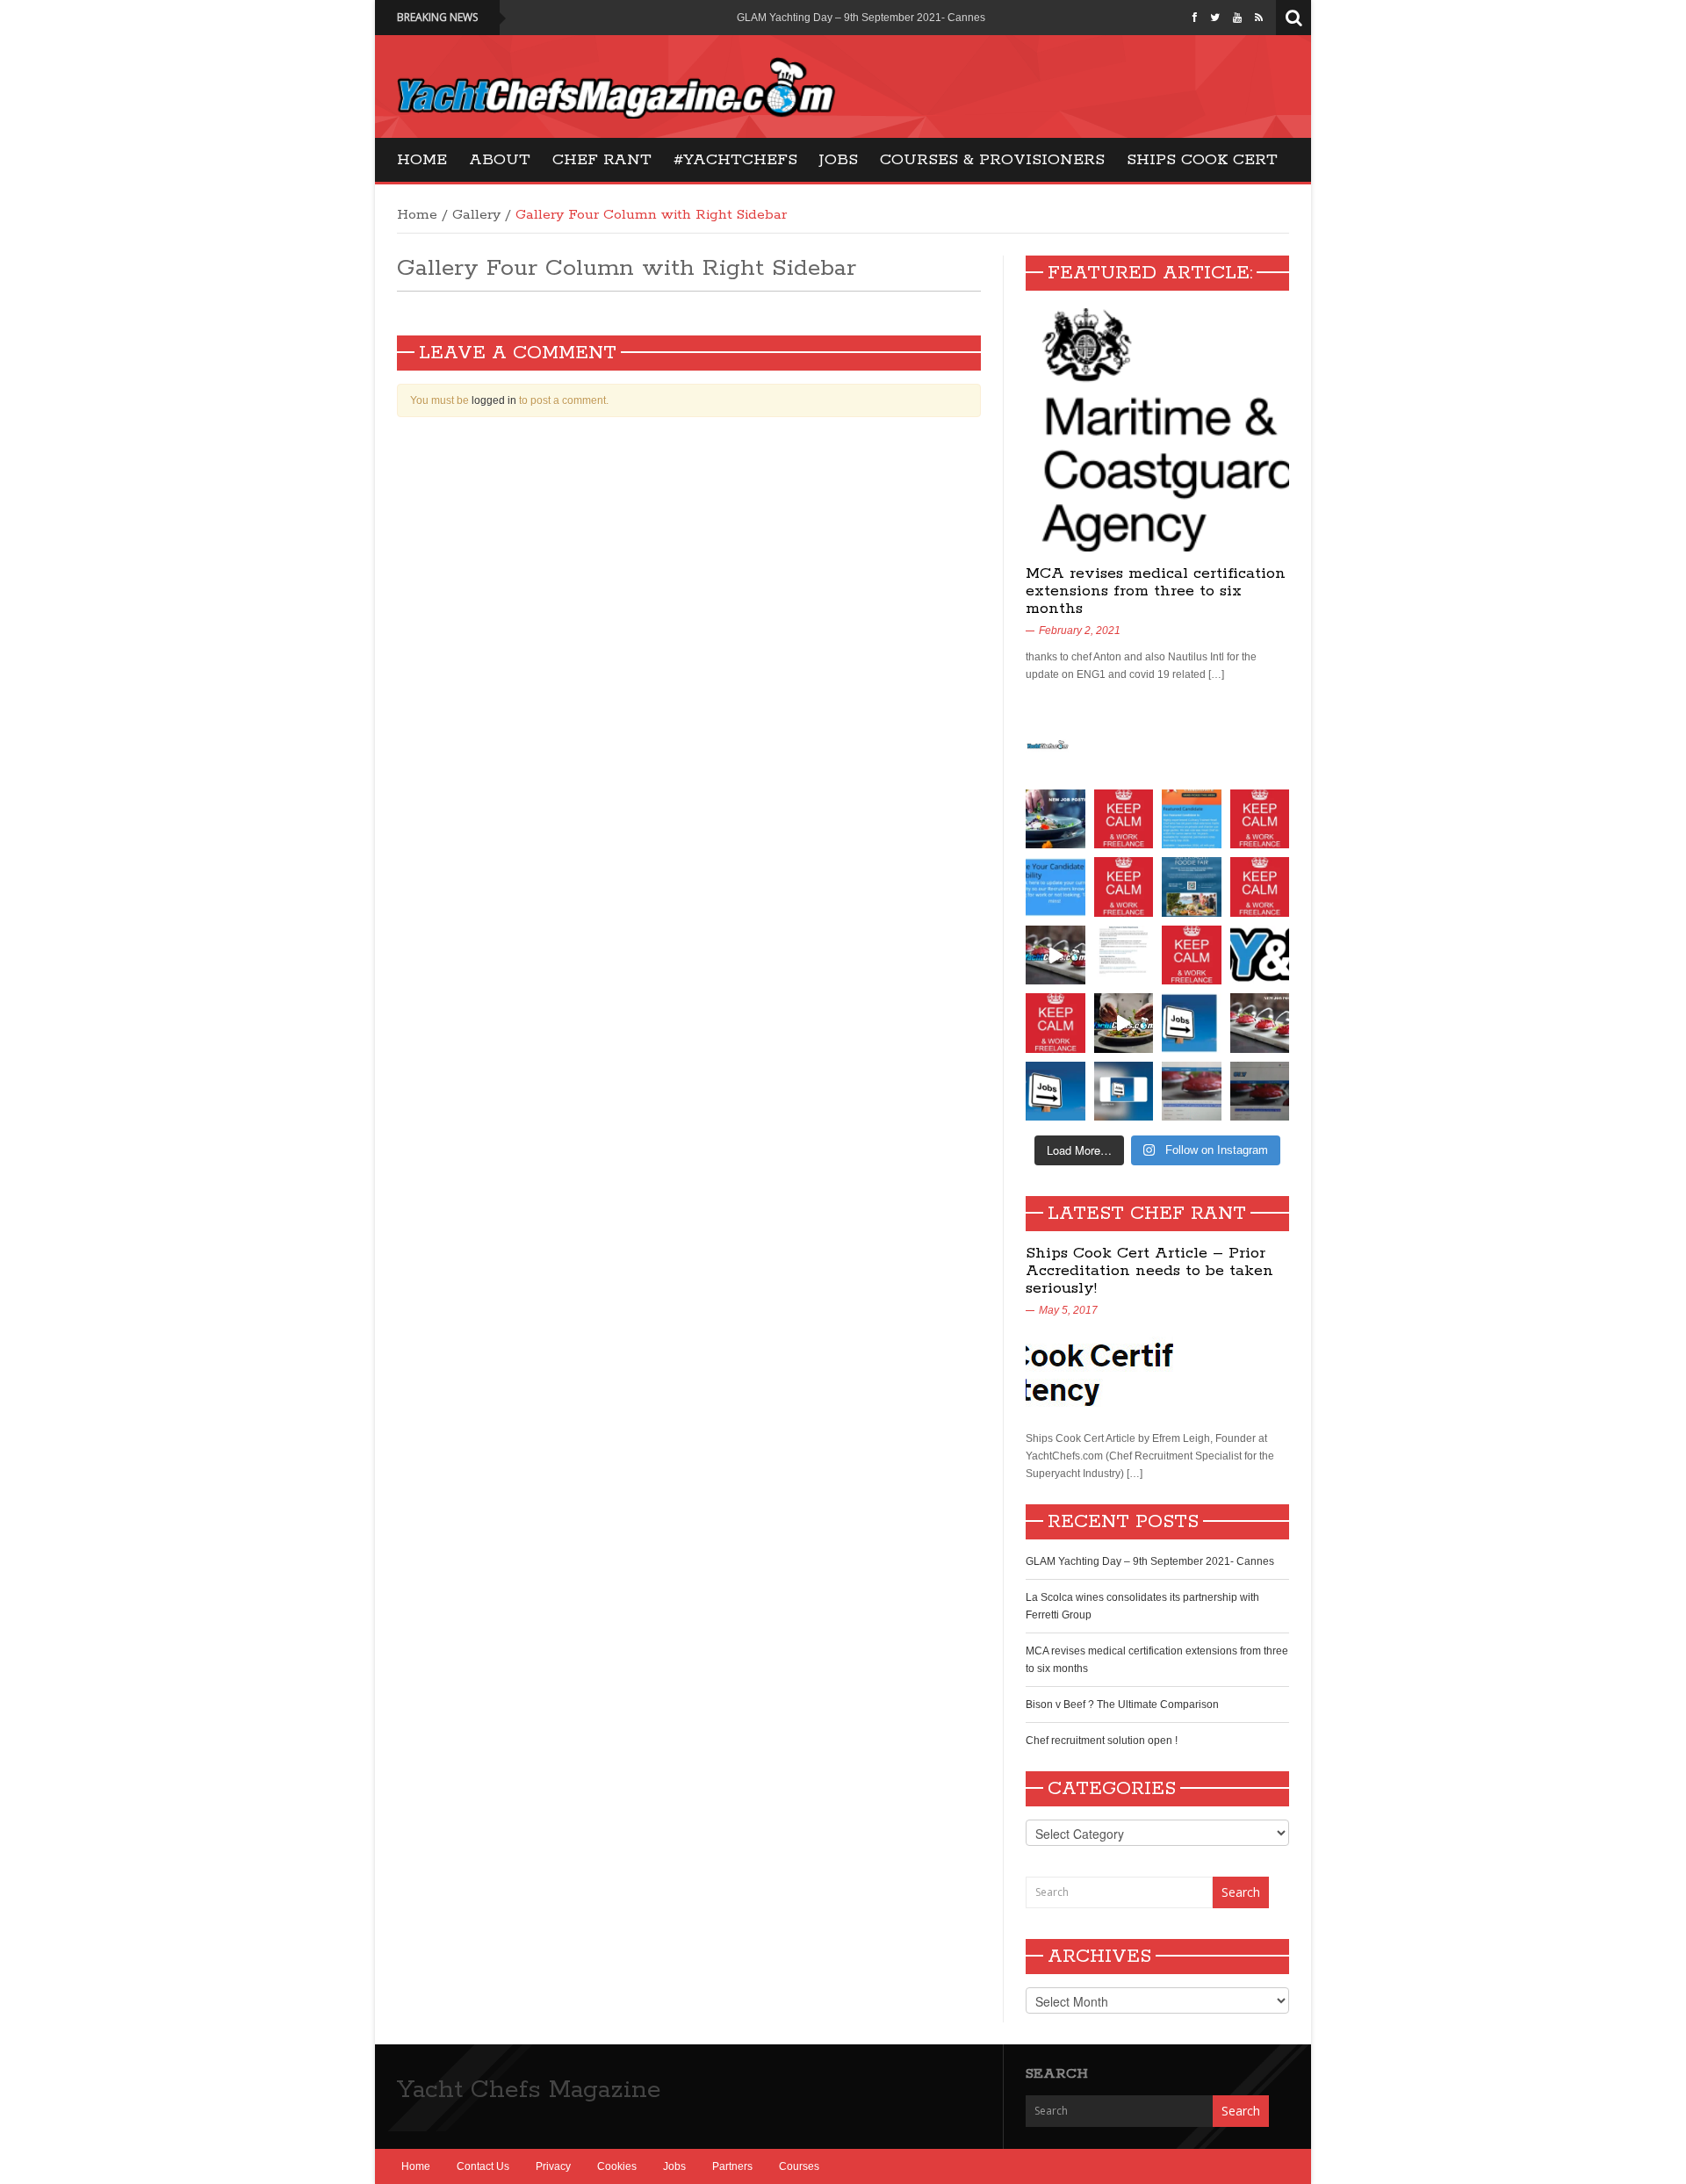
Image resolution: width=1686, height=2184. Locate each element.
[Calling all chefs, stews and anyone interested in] (1192, 887)
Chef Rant (602, 160)
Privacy (553, 2166)
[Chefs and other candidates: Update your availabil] (1056, 887)
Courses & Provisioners (992, 160)
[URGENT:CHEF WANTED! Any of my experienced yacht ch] (1124, 887)
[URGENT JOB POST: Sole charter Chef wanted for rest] (1056, 1092)
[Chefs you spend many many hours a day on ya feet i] (1124, 955)
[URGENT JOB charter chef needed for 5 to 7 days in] (1124, 1092)
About (500, 160)
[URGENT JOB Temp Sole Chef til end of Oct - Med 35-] (1260, 887)
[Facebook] (1195, 18)
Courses (799, 2166)
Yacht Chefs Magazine (529, 2090)
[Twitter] (1215, 18)
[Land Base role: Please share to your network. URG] (1056, 1023)
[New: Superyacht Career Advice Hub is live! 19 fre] (1260, 955)
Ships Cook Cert (1202, 160)
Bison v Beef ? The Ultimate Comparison (1122, 1705)
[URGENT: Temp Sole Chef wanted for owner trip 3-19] (1124, 1023)
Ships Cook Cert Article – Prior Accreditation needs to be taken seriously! (1149, 1271)
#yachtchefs (735, 160)
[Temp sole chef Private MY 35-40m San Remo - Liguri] (1056, 819)
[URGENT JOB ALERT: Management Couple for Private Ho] (1192, 1023)
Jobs (839, 160)
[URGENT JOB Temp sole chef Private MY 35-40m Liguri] (1124, 819)
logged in (494, 400)
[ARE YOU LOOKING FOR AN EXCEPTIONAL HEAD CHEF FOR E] (1192, 819)
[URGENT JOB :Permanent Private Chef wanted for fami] (1192, 1092)
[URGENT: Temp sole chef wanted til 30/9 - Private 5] (1260, 819)
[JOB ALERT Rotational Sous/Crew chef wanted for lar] (1056, 955)
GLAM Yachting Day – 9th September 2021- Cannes (861, 18)
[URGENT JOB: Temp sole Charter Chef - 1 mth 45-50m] (1192, 955)
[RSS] (1259, 18)
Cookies (617, 2166)
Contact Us (483, 2166)
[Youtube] (1237, 18)
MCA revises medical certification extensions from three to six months (1156, 591)
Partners (732, 2166)
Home (422, 160)
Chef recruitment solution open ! (1102, 1741)
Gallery (476, 215)
